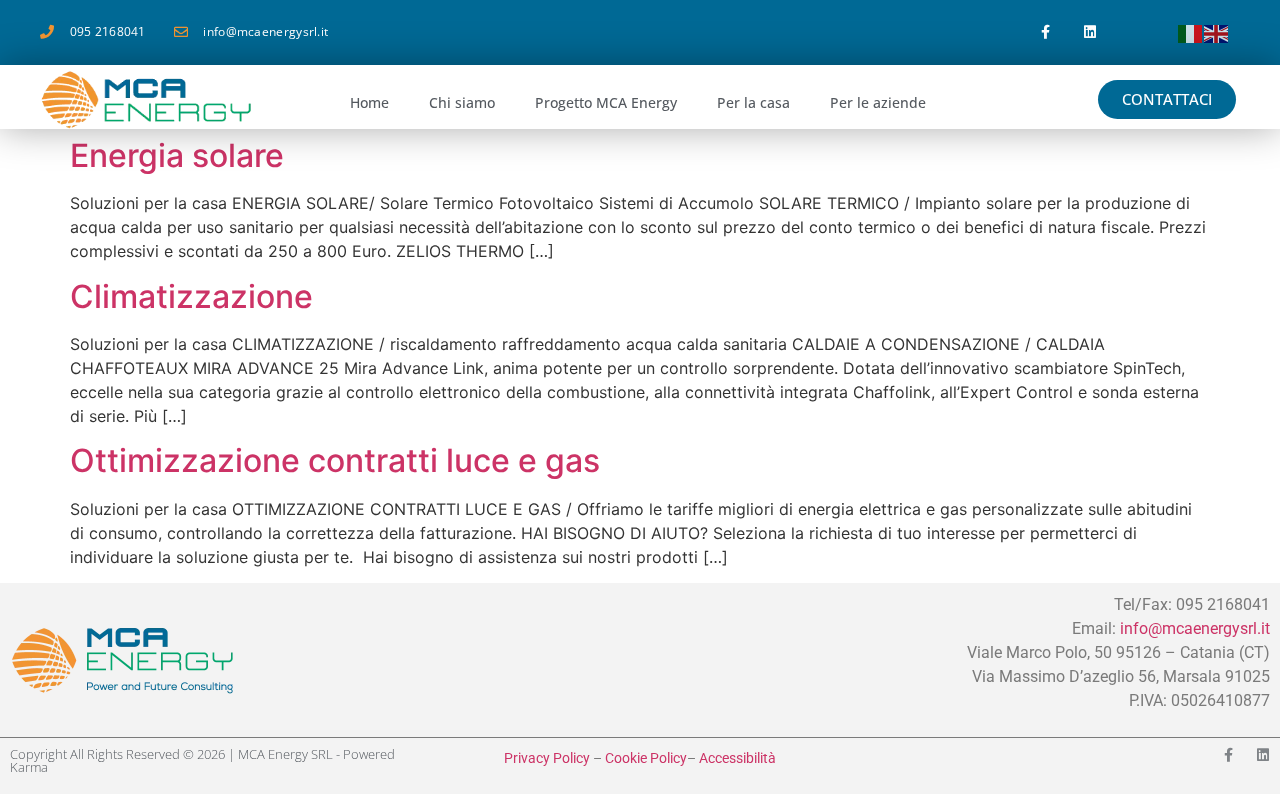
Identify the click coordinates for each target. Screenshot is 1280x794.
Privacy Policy (547, 758)
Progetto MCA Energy (606, 102)
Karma (29, 767)
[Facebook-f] (1045, 32)
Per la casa (753, 102)
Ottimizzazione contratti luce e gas (335, 460)
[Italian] (1191, 32)
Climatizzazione (191, 296)
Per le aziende (878, 102)
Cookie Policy (646, 758)
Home (369, 102)
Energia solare (177, 155)
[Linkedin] (1090, 32)
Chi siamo (462, 102)
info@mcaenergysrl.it (1195, 628)
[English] (1217, 32)
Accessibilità (737, 758)
